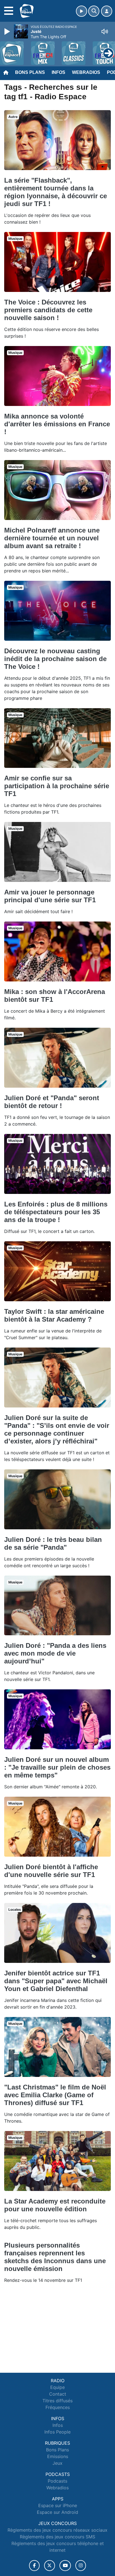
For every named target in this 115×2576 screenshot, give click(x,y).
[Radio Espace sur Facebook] (34, 2566)
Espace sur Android (57, 2512)
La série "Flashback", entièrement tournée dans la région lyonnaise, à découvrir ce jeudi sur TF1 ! (56, 192)
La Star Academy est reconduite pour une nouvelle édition (55, 2205)
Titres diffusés (57, 2401)
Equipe (57, 2387)
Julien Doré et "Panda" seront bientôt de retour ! (52, 1102)
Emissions (58, 2456)
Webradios (86, 72)
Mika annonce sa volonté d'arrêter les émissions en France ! (57, 424)
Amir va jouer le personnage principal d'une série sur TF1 (50, 896)
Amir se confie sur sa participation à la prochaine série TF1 (57, 786)
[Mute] (105, 32)
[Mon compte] (107, 11)
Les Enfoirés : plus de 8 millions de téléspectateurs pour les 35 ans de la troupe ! (56, 1212)
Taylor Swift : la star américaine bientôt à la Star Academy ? (54, 1315)
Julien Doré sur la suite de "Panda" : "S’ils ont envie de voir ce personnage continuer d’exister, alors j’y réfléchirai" (57, 1429)
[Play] (8, 32)
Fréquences (58, 2407)
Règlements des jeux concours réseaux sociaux (57, 2530)
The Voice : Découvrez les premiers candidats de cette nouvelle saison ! (48, 310)
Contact (58, 2394)
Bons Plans (30, 72)
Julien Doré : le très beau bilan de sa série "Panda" (53, 1543)
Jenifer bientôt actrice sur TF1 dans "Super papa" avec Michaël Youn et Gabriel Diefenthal (56, 1981)
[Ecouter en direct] (82, 11)
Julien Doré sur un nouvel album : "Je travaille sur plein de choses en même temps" (57, 1767)
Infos (58, 72)
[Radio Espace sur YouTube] (65, 2566)
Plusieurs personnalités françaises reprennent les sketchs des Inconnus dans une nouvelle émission (55, 2257)
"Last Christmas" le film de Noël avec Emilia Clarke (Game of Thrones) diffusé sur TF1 (55, 2095)
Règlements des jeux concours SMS (57, 2537)
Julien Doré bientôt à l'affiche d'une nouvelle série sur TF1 (51, 1871)
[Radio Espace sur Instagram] (81, 2566)
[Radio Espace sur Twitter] (50, 2566)
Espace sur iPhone (58, 2505)
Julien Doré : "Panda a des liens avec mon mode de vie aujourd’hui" (55, 1653)
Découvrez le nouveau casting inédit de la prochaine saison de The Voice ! (55, 659)
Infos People (57, 2432)
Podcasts (57, 2481)
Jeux (57, 2463)
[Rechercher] (94, 11)
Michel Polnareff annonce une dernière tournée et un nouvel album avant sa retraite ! (52, 538)
